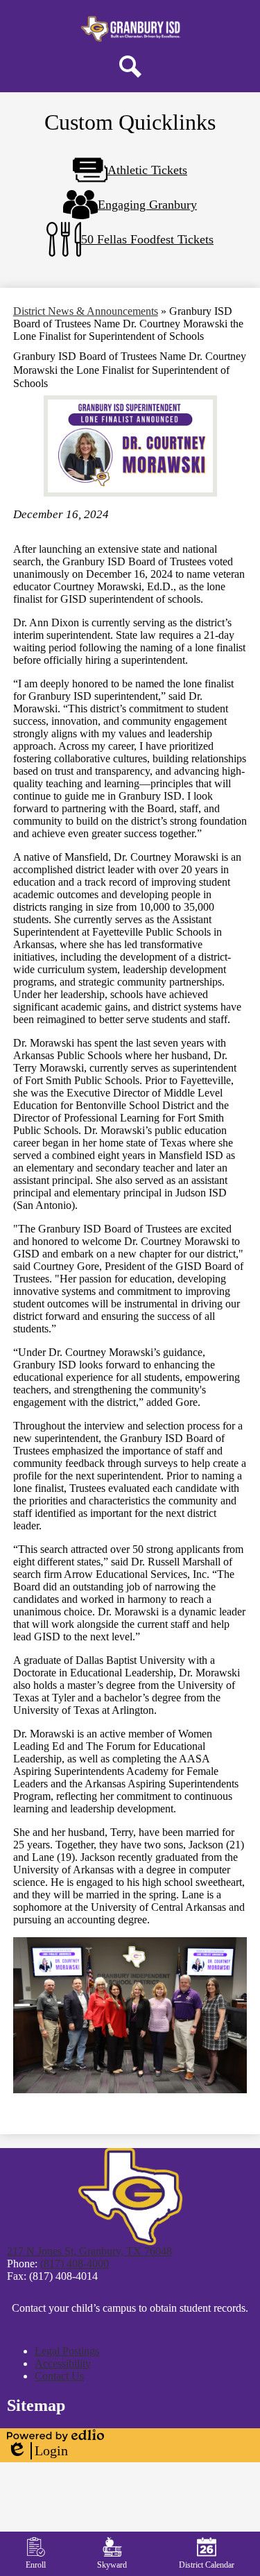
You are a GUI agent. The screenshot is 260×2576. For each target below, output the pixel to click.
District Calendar (207, 2565)
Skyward (112, 2565)
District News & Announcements (86, 311)
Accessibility (63, 2363)
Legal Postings (67, 2351)
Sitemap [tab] (36, 2405)
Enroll (36, 2565)
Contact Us (59, 2376)
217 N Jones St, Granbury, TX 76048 (89, 2251)
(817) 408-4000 (75, 2264)
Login (37, 2451)
